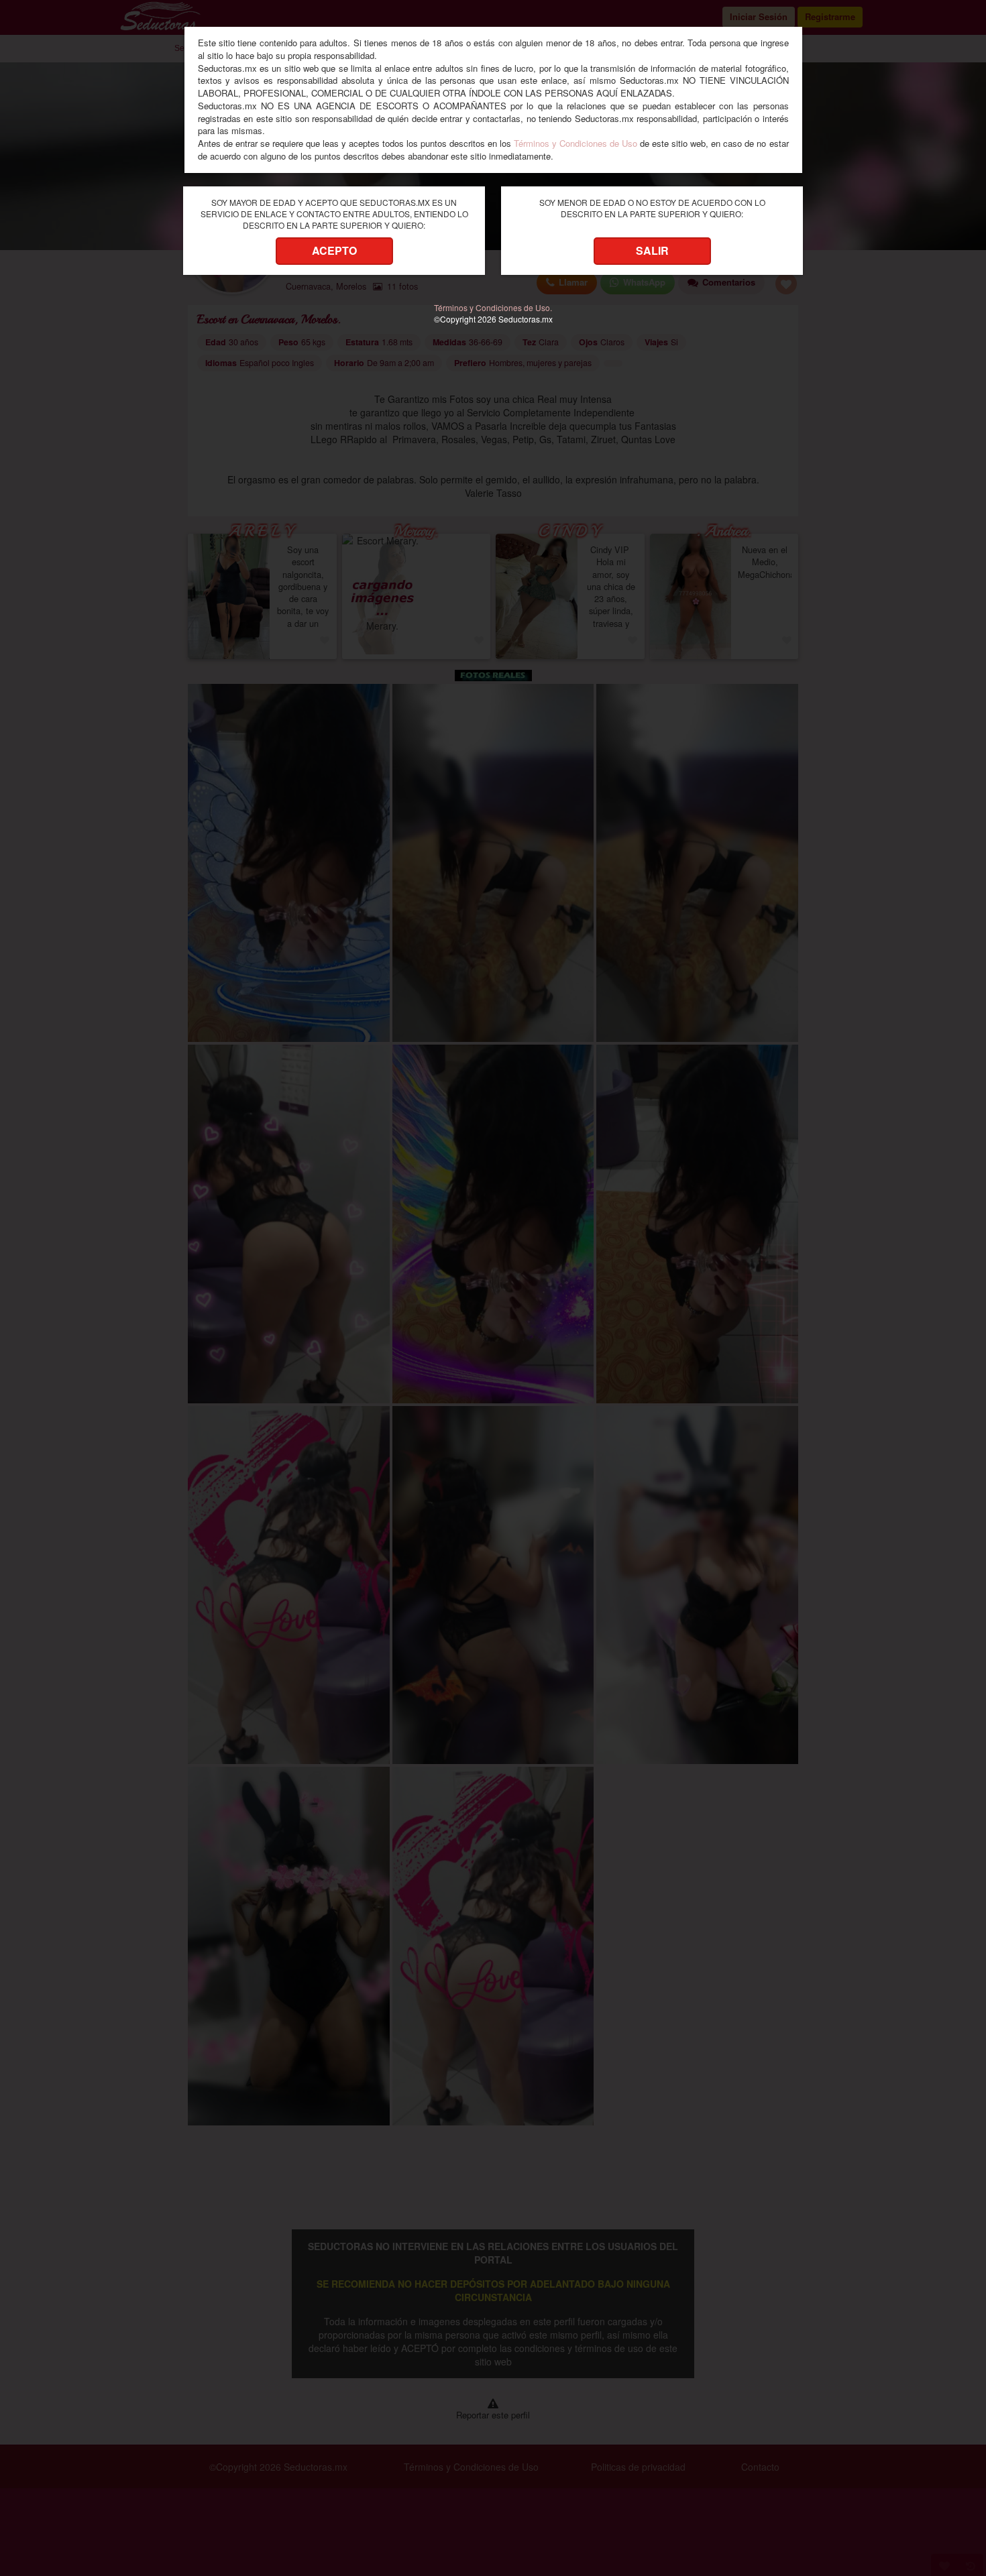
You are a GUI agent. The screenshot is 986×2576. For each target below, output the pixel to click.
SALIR (652, 250)
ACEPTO (334, 250)
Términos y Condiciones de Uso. (493, 307)
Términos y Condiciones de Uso (576, 143)
